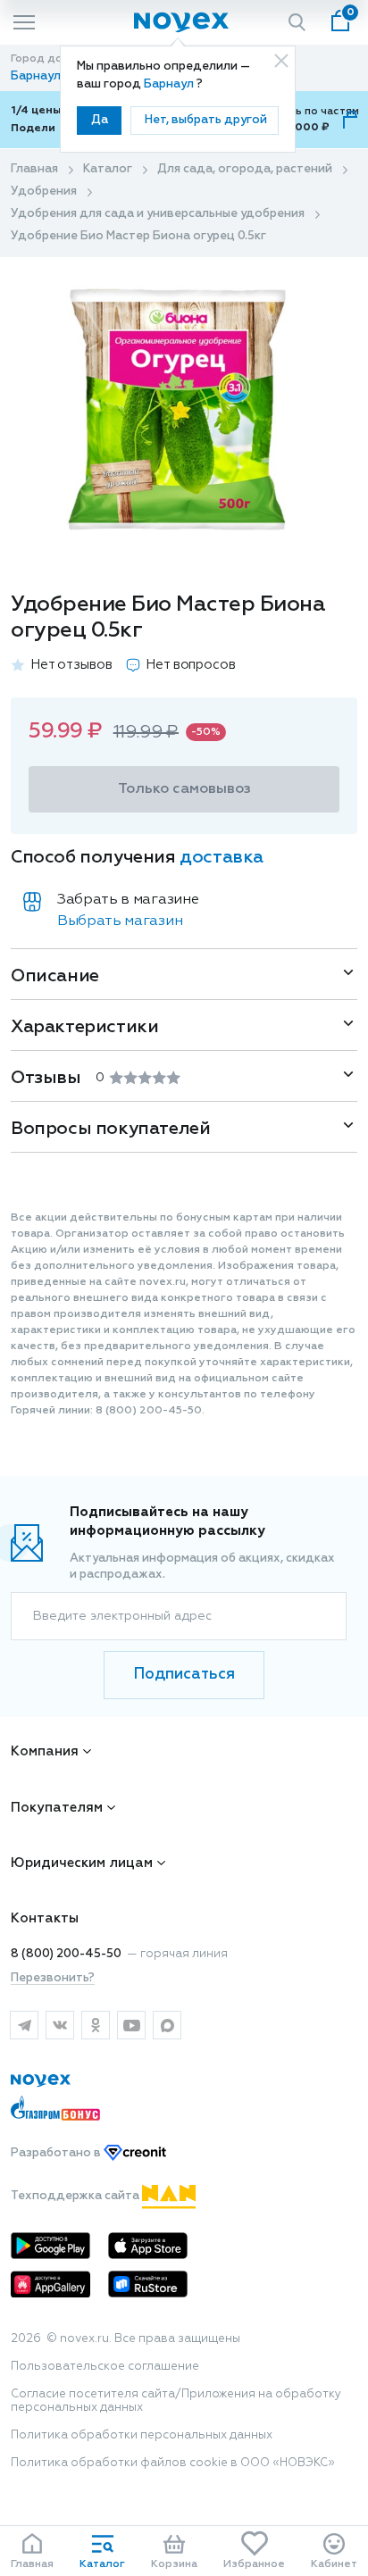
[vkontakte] (60, 2025)
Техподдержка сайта (76, 2196)
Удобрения (44, 192)
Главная (34, 169)
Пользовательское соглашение (105, 2367)
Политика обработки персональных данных (142, 2435)
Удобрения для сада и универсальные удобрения (158, 214)
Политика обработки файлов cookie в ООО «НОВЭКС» (173, 2463)
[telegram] (24, 2025)
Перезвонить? (53, 1978)
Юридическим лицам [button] (82, 1863)
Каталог (108, 169)
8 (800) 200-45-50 (66, 1954)
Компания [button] (45, 1751)
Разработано (57, 2153)
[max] (167, 2025)
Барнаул (170, 84)
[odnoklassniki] (96, 2025)
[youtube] (131, 2025)
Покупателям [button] (57, 1808)
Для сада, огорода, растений (245, 169)
